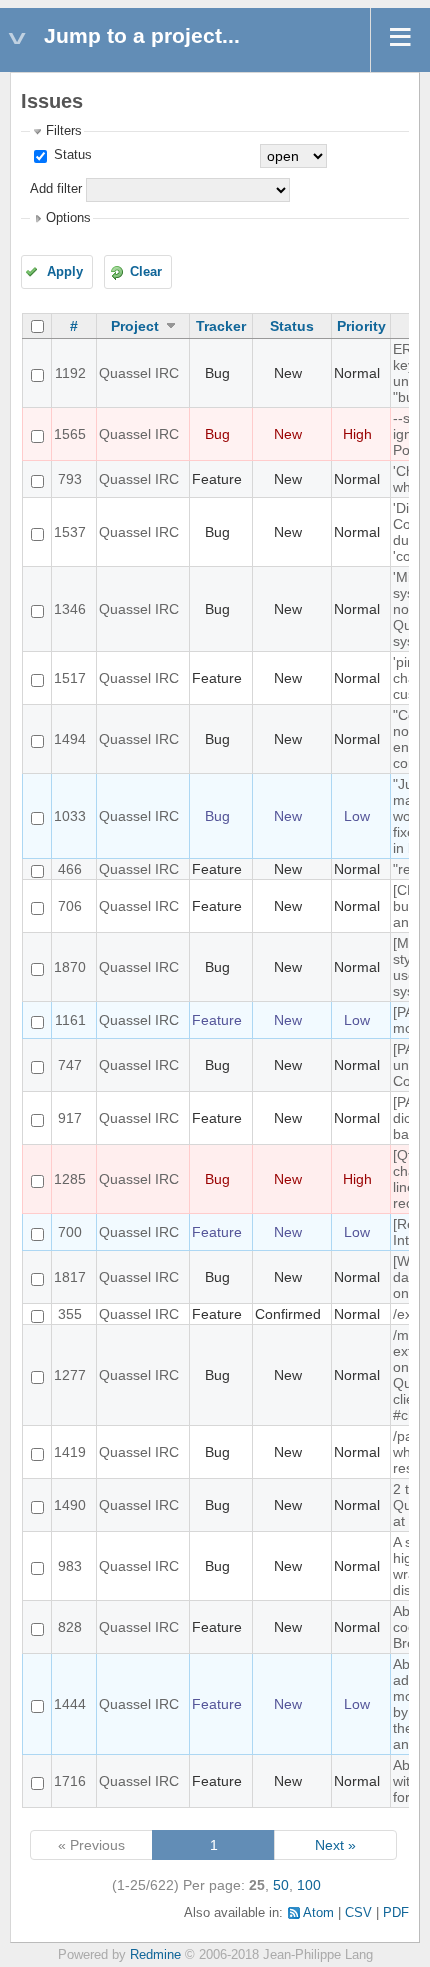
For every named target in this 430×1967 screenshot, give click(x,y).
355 (70, 1314)
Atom (318, 1913)
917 (70, 1118)
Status (71, 155)
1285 (70, 1179)
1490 (70, 1505)
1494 (70, 739)
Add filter (56, 189)
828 (70, 1627)
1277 (70, 1375)
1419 (70, 1452)
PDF (396, 1913)
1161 (70, 1020)
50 (281, 1885)
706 (70, 906)
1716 (70, 1781)
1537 (70, 532)
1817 (70, 1277)
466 (70, 869)
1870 (70, 967)
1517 (70, 678)
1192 (70, 373)
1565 (70, 434)
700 (70, 1232)
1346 (70, 609)
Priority (361, 326)
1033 (70, 816)
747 (70, 1065)
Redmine (155, 1955)
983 (70, 1566)
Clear (146, 272)
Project (135, 326)
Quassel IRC (139, 373)
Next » (335, 1845)
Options (68, 218)
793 (70, 479)
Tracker (221, 326)
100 (309, 1885)
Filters (64, 131)
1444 (70, 1704)
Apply (65, 272)
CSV (358, 1913)
